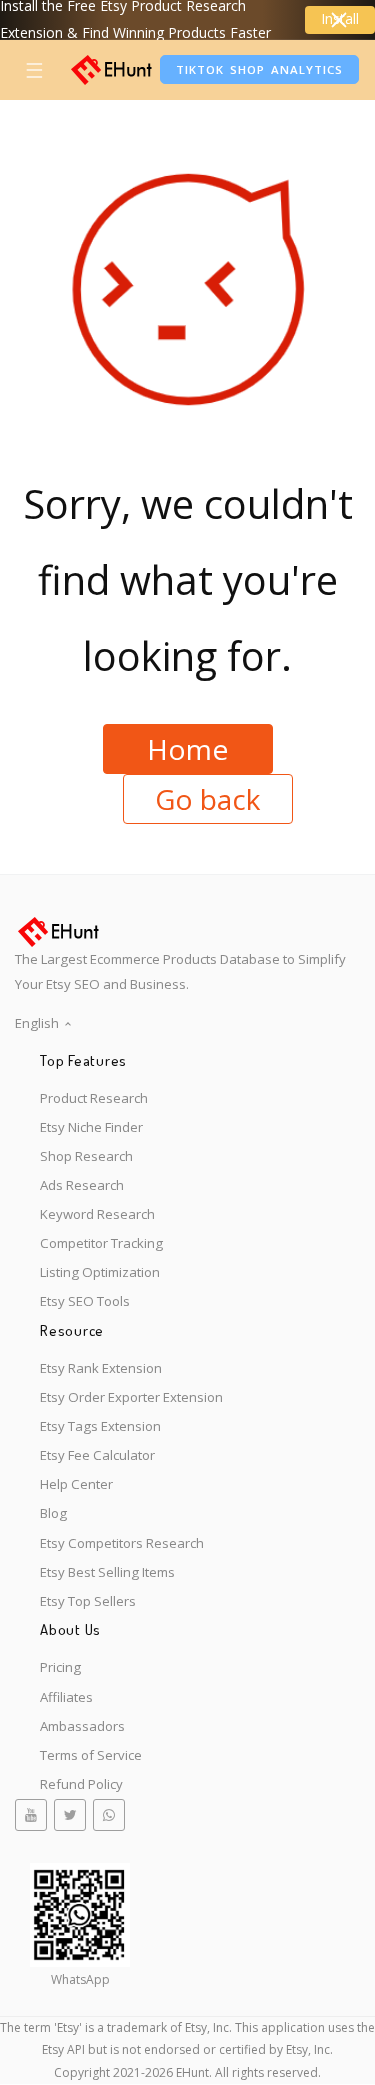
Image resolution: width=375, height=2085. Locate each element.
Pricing (60, 1667)
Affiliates (66, 1697)
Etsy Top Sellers (88, 1601)
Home (187, 749)
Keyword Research (97, 1214)
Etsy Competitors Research (122, 1543)
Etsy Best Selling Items (107, 1572)
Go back (207, 799)
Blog (53, 1513)
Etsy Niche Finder (91, 1127)
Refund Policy (81, 1784)
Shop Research (86, 1156)
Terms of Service (91, 1755)
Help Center (76, 1484)
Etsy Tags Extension (100, 1426)
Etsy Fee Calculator (97, 1455)
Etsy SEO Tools (85, 1301)
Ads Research (82, 1185)
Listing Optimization (100, 1272)
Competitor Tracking (101, 1243)
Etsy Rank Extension (101, 1368)
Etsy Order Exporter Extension (131, 1397)
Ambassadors (82, 1726)
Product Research (94, 1098)
